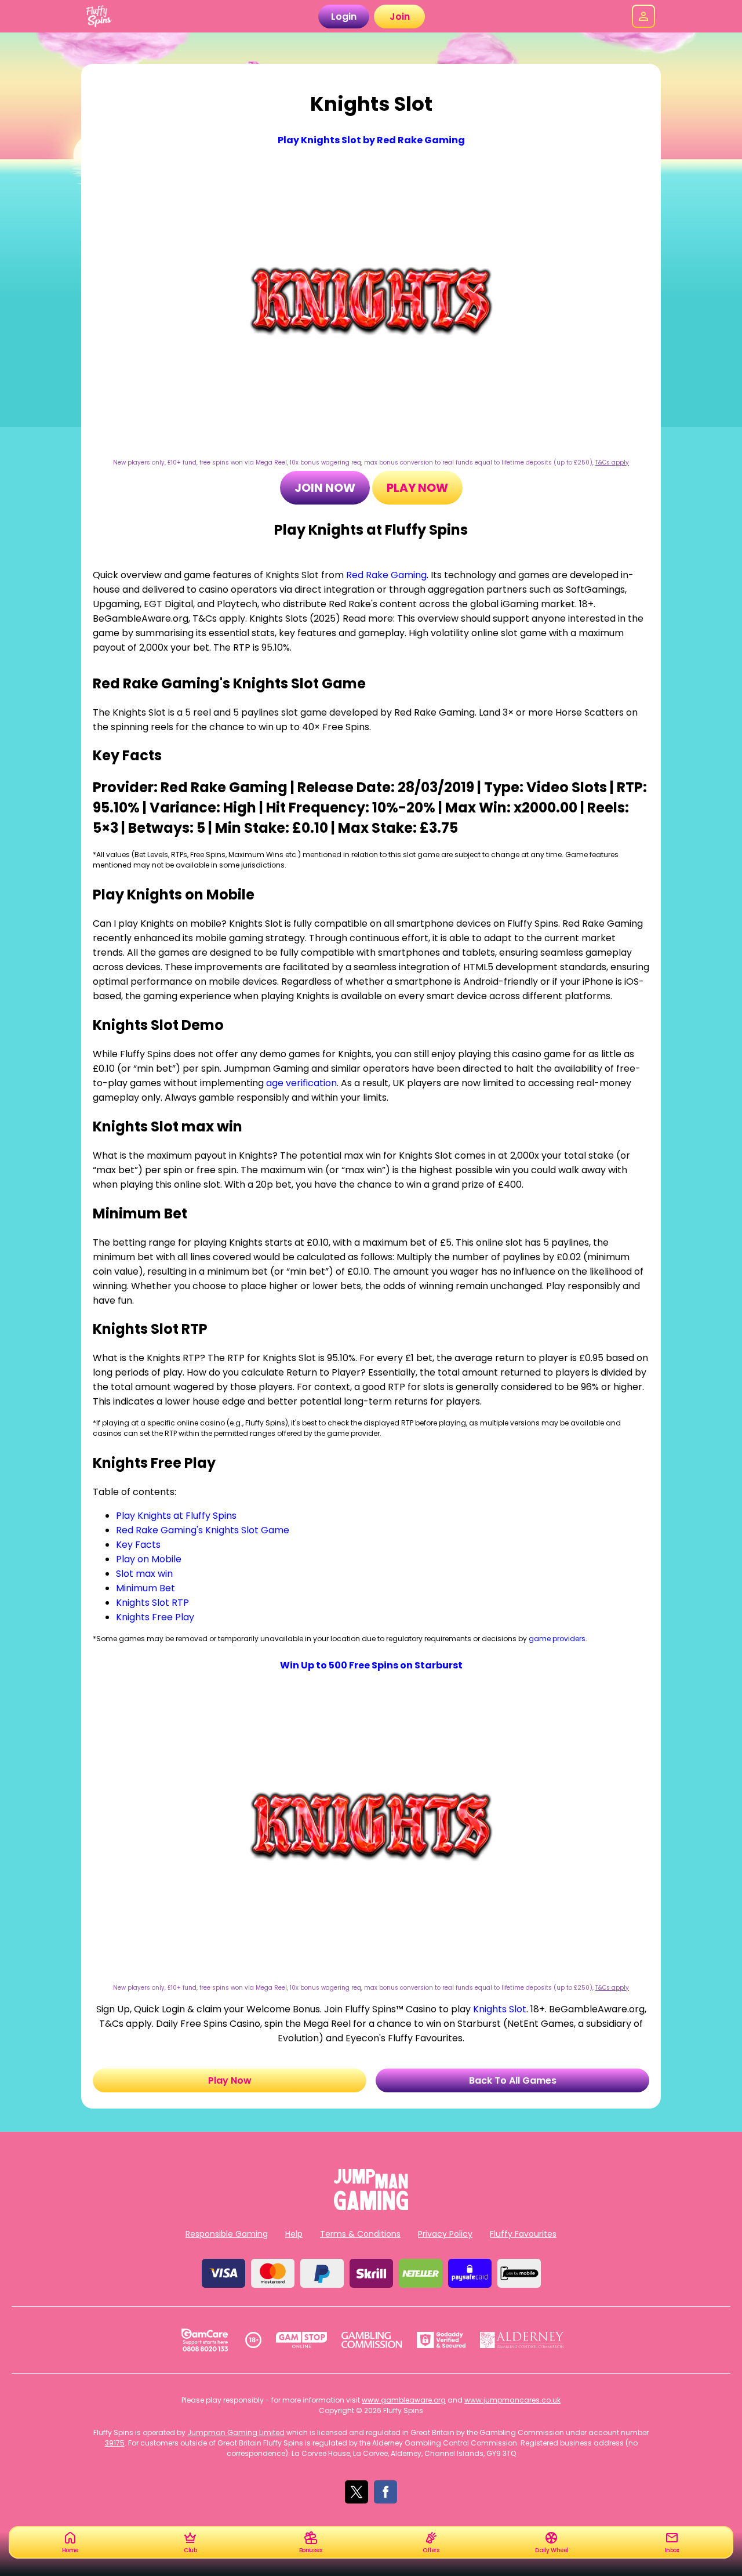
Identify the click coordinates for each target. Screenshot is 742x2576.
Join (400, 17)
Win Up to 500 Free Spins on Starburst (371, 1665)
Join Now (325, 488)
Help (294, 2234)
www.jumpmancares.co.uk (512, 2400)
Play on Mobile (149, 1559)
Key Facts (138, 1545)
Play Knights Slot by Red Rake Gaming (371, 140)
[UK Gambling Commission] (372, 2340)
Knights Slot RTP (152, 1603)
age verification (301, 1083)
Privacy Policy (445, 2234)
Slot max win (144, 1574)
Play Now (417, 488)
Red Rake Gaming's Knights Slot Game (203, 1530)
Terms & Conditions (360, 2234)
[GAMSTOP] (302, 2340)
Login (344, 17)
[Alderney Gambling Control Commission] (522, 2340)
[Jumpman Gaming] (371, 2207)
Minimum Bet (146, 1588)
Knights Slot (500, 2009)
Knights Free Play (155, 1617)
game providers (557, 1639)
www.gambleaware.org (404, 2400)
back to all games (513, 2080)
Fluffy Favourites (523, 2234)
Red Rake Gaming (386, 575)
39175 (115, 2443)
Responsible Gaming (227, 2234)
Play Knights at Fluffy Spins (176, 1516)
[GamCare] (205, 2340)
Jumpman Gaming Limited (236, 2432)
